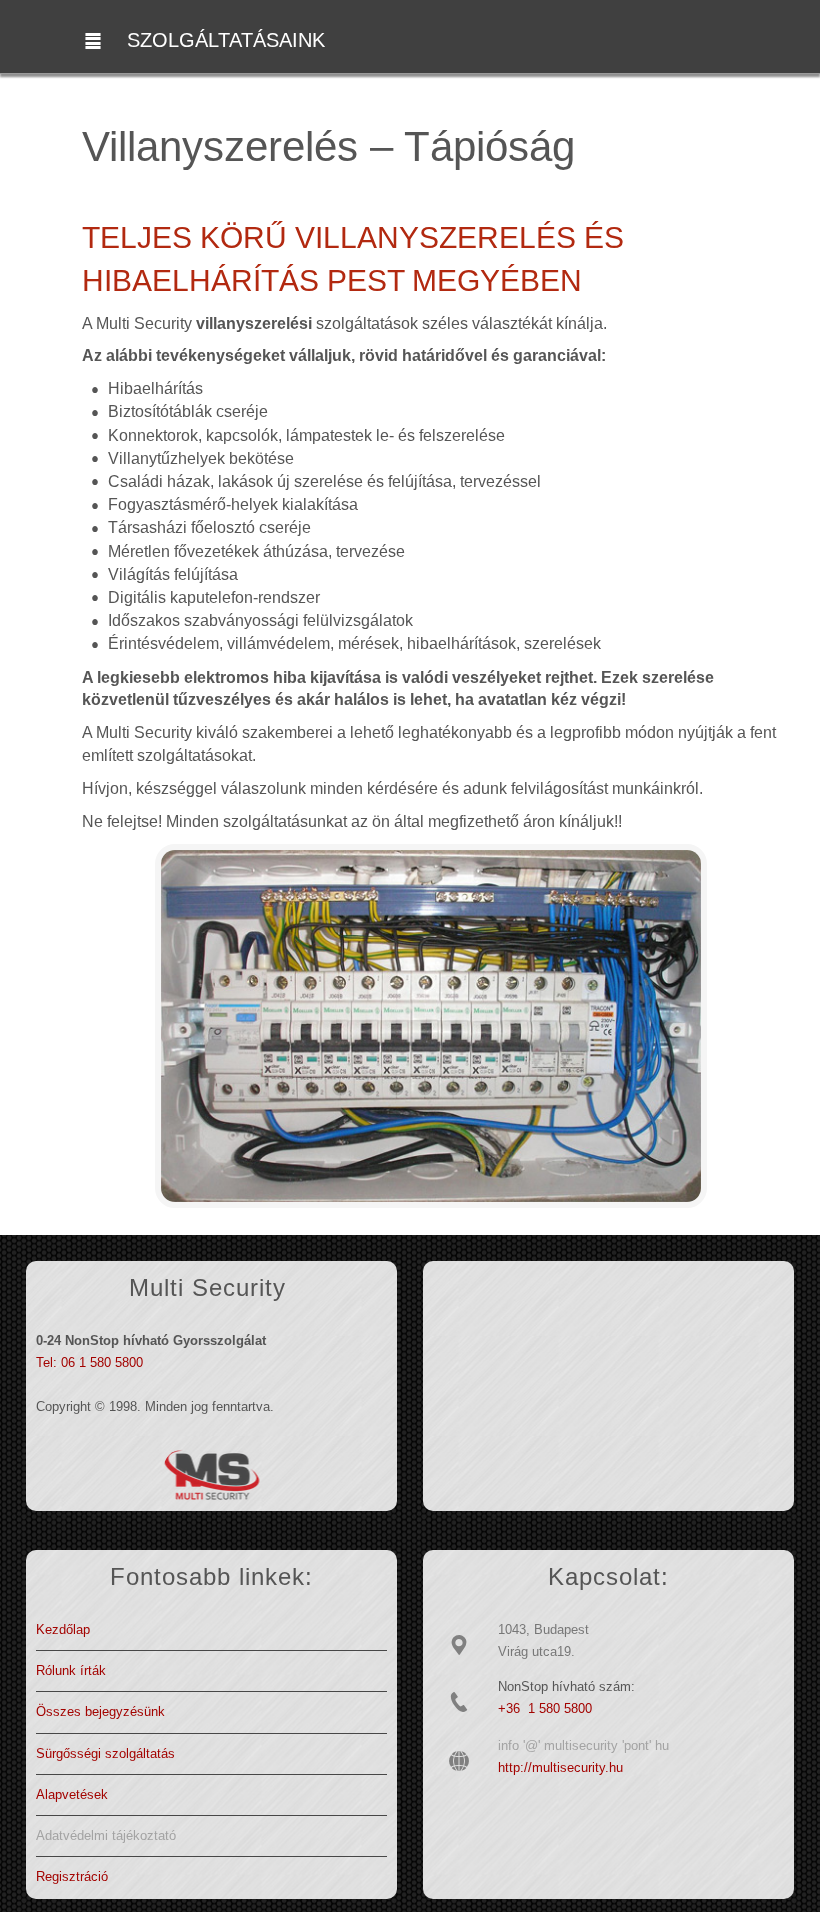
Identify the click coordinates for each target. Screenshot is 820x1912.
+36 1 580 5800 (545, 1708)
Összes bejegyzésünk (100, 1711)
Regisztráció (72, 1876)
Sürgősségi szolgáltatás (105, 1753)
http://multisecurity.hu (560, 1767)
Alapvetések (72, 1794)
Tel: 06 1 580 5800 (89, 1362)
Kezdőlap (63, 1629)
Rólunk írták (71, 1670)
